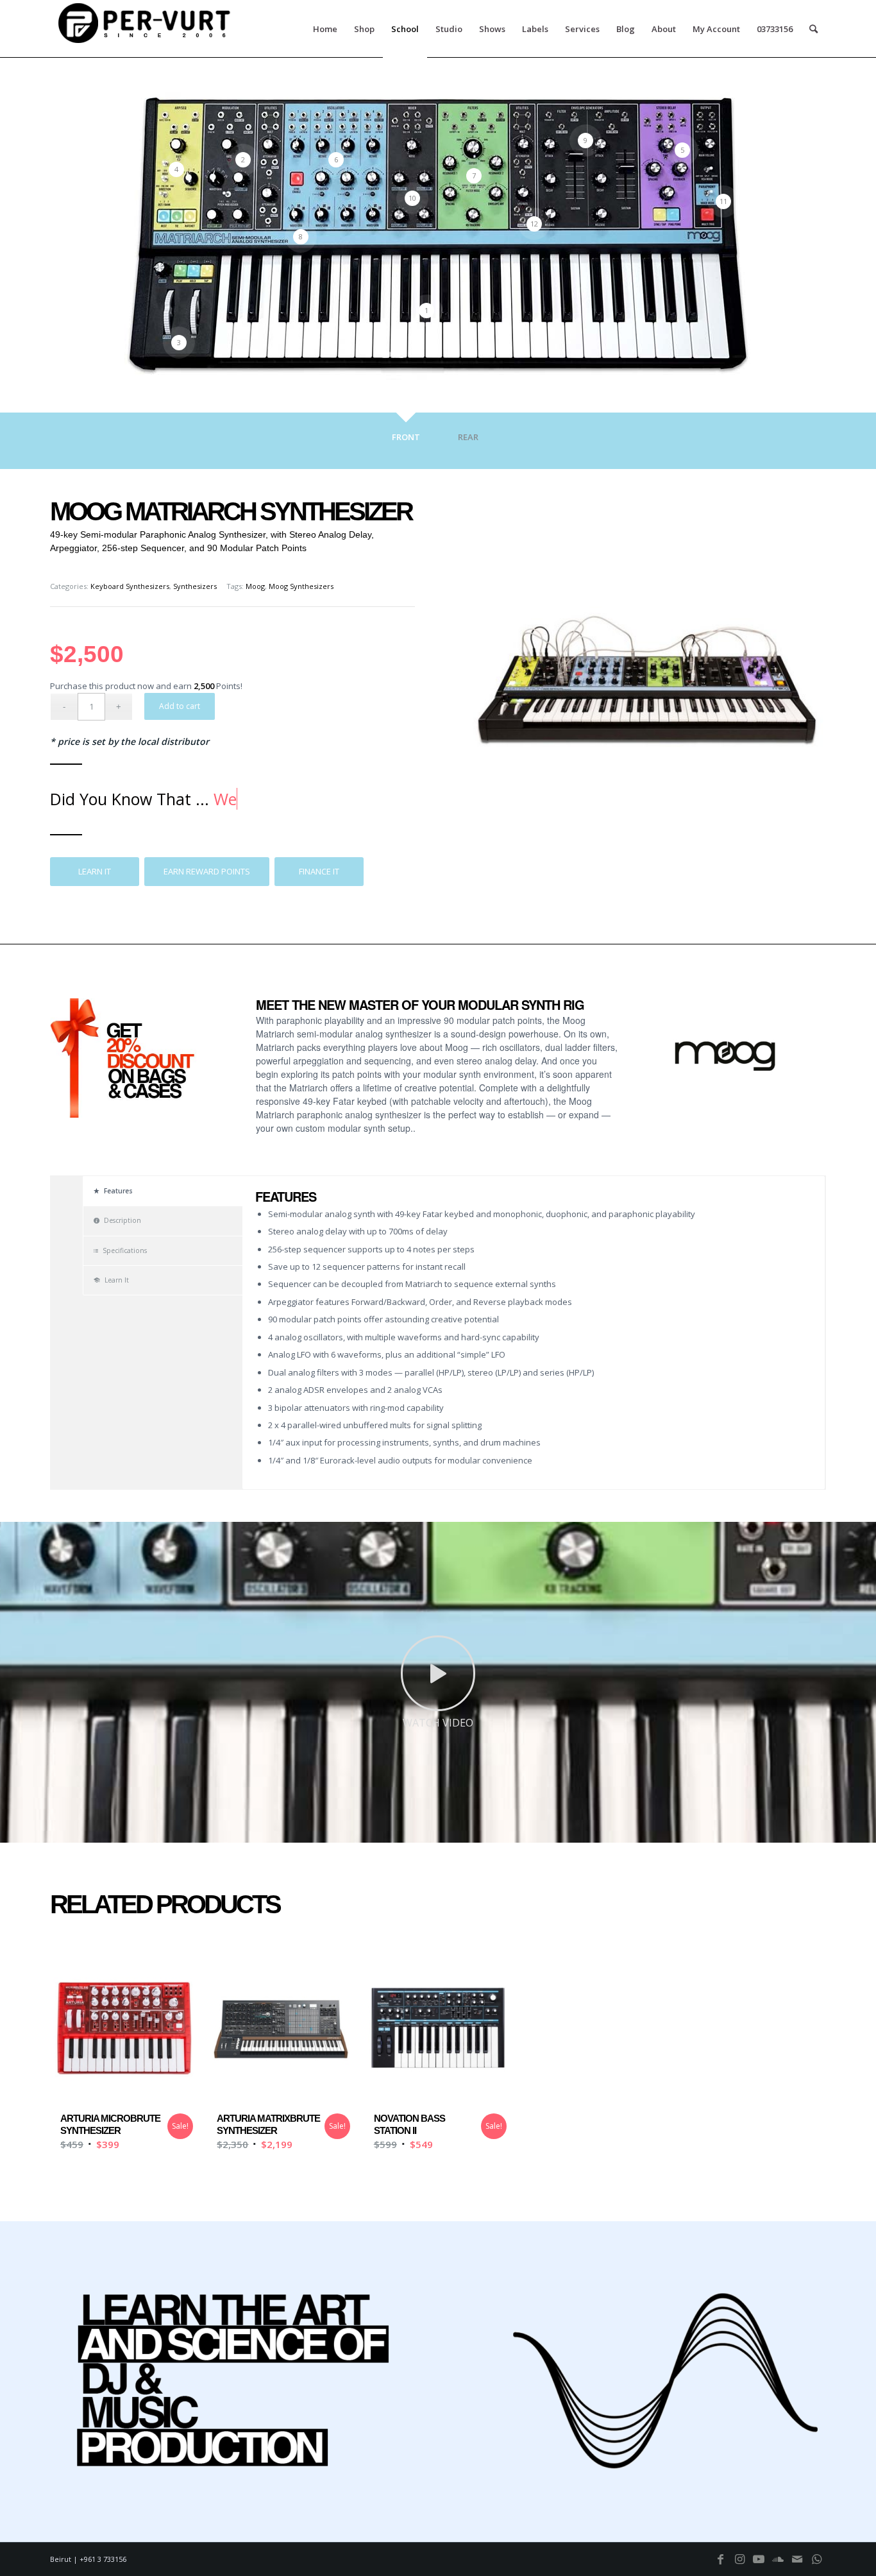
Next (180, 1071)
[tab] (405, 444)
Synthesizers (195, 586)
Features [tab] (118, 1191)
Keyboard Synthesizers (130, 586)
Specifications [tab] (125, 1250)
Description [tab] (122, 1220)
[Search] (813, 29)
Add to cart (180, 706)
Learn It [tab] (117, 1280)
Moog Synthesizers (301, 586)
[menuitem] (325, 29)
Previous (79, 1071)
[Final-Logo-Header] (146, 29)
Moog (255, 586)
